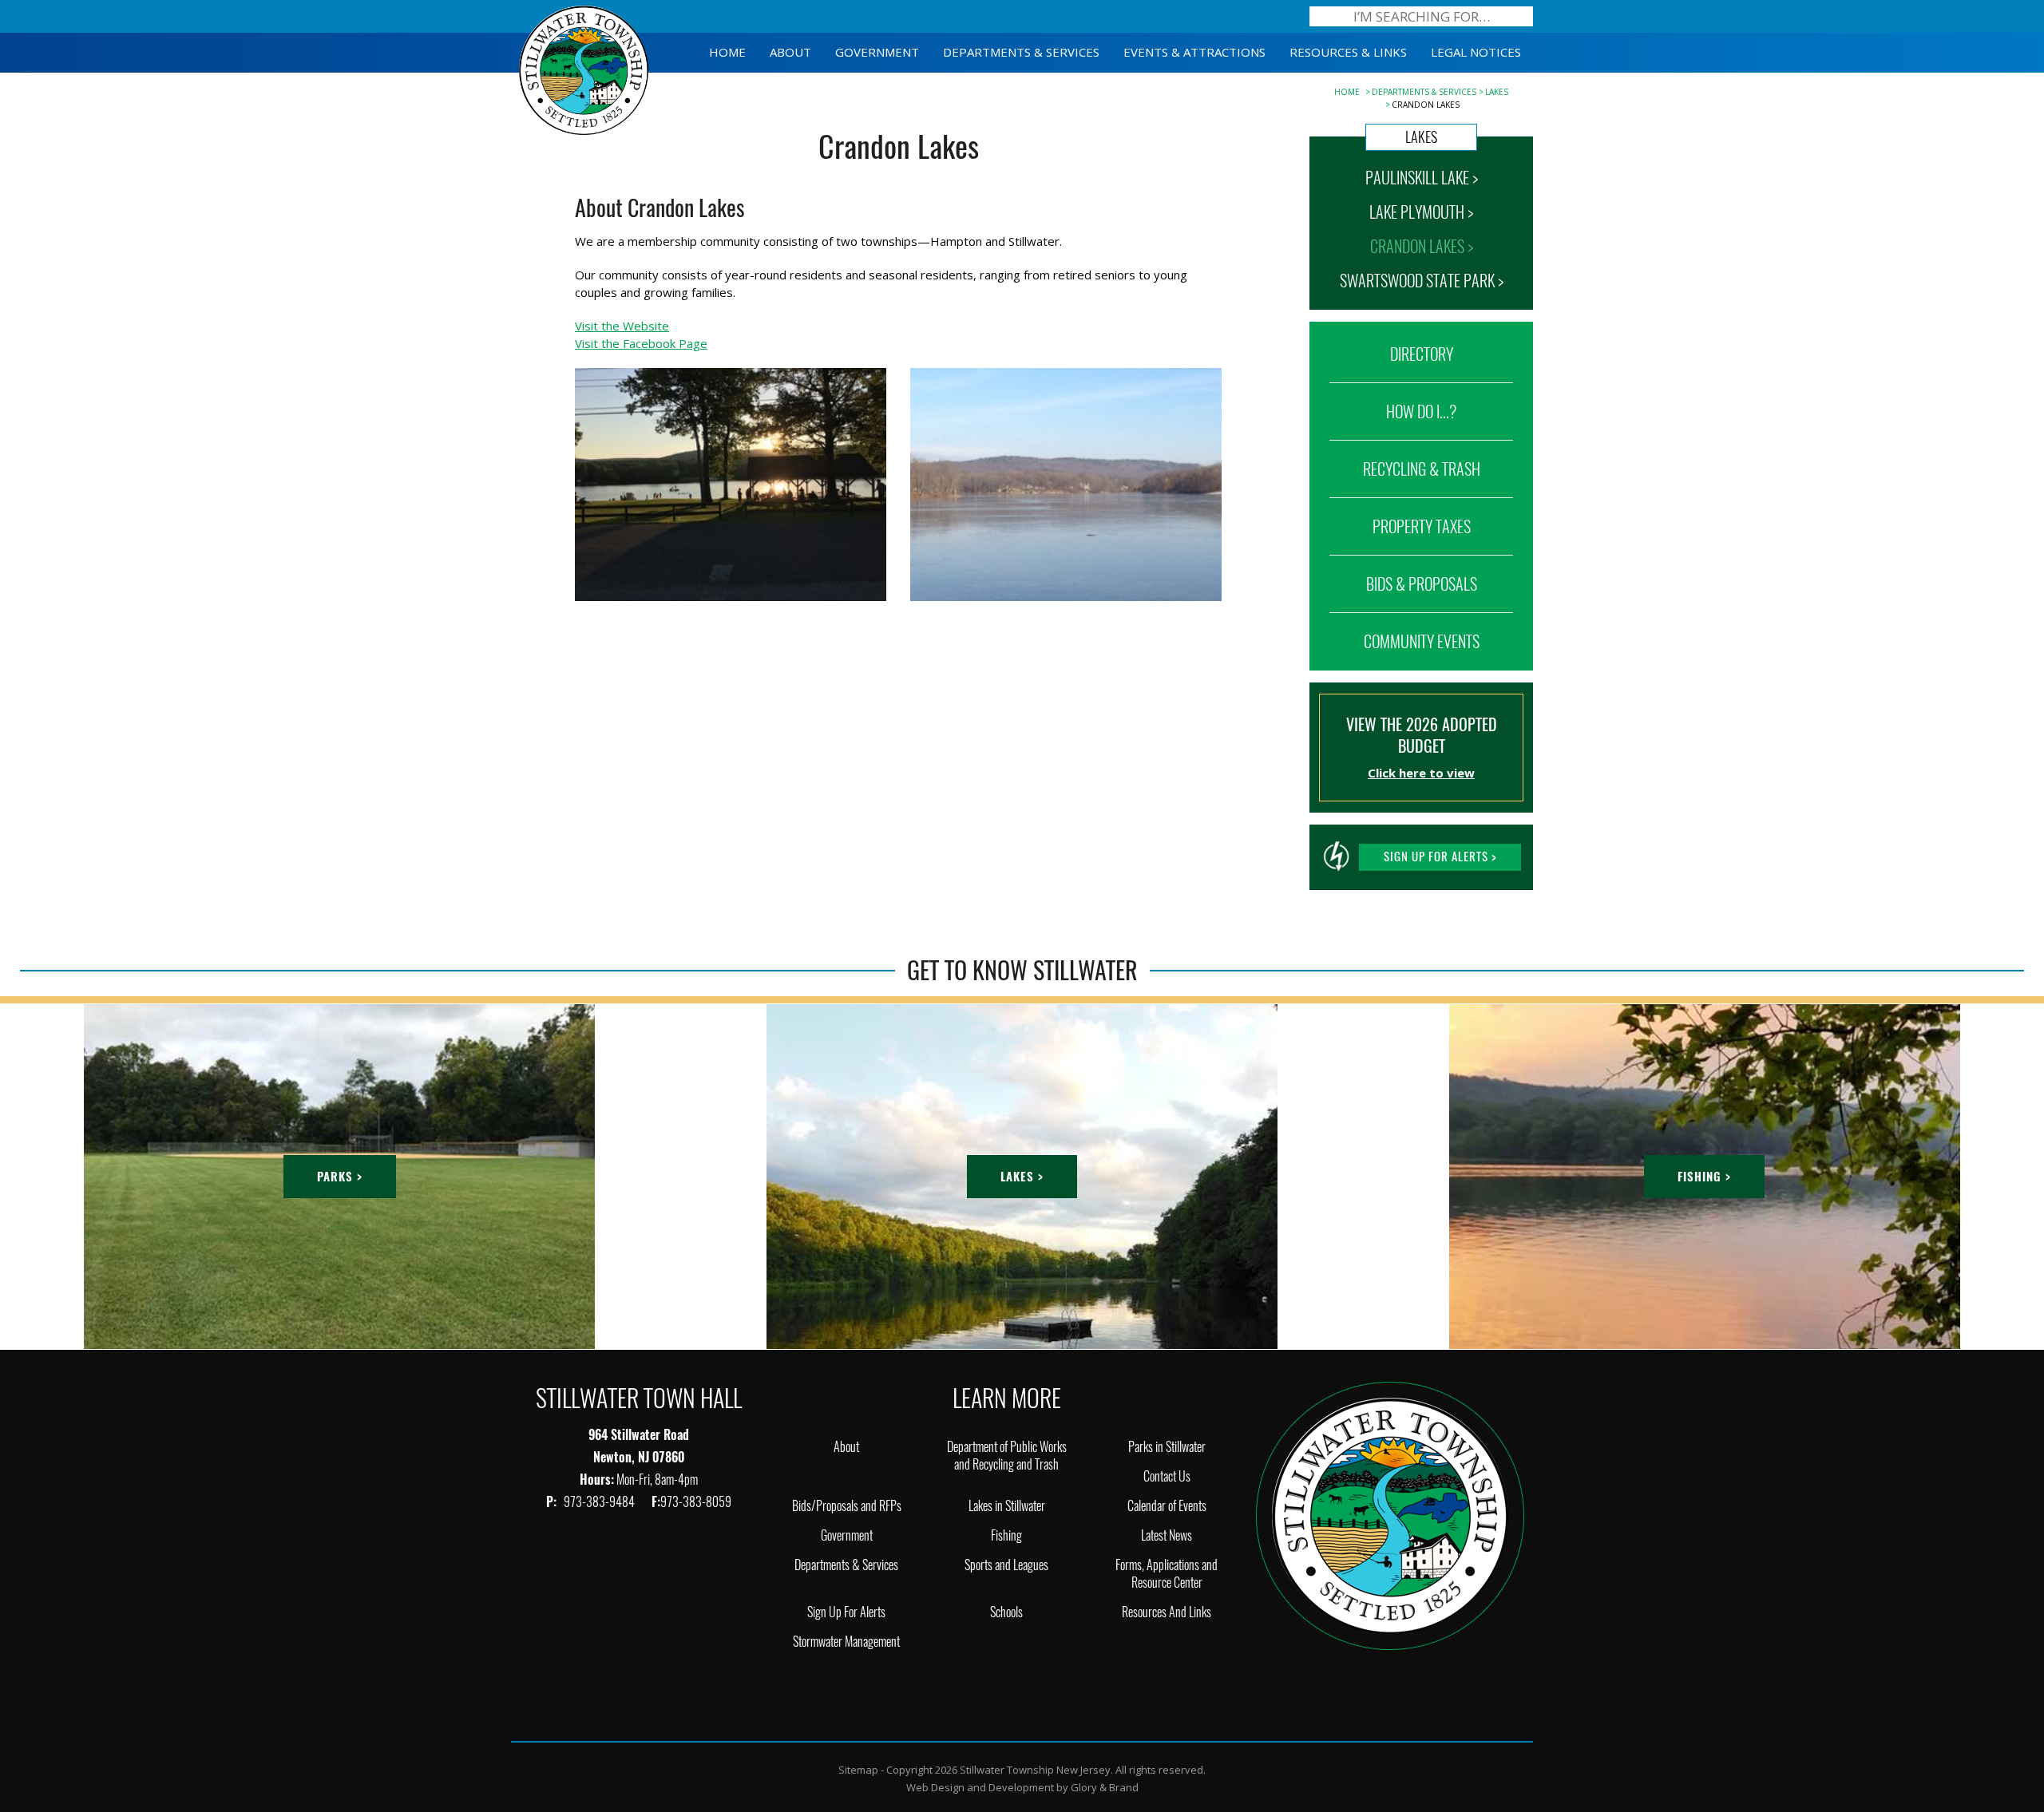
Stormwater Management (846, 1642)
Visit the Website (622, 326)
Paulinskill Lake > (1422, 178)
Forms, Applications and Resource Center (1167, 1574)
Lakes (1497, 92)
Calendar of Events (1167, 1506)
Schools (1006, 1612)
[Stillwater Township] (1390, 1514)
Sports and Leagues (1006, 1565)
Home (1347, 92)
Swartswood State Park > (1422, 281)
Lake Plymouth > (1421, 212)
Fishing (1006, 1535)
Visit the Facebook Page (641, 343)
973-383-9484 (600, 1502)
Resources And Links (1167, 1612)
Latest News (1167, 1535)
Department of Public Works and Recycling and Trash (1007, 1456)
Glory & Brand (1105, 1787)
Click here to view (1421, 773)
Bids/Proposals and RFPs (847, 1506)
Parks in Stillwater (1167, 1447)
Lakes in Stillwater (1007, 1506)
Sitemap (858, 1770)
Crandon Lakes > (1422, 246)
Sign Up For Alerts (846, 1612)
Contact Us (1167, 1476)
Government (847, 1535)
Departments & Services (1424, 92)
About (846, 1447)
